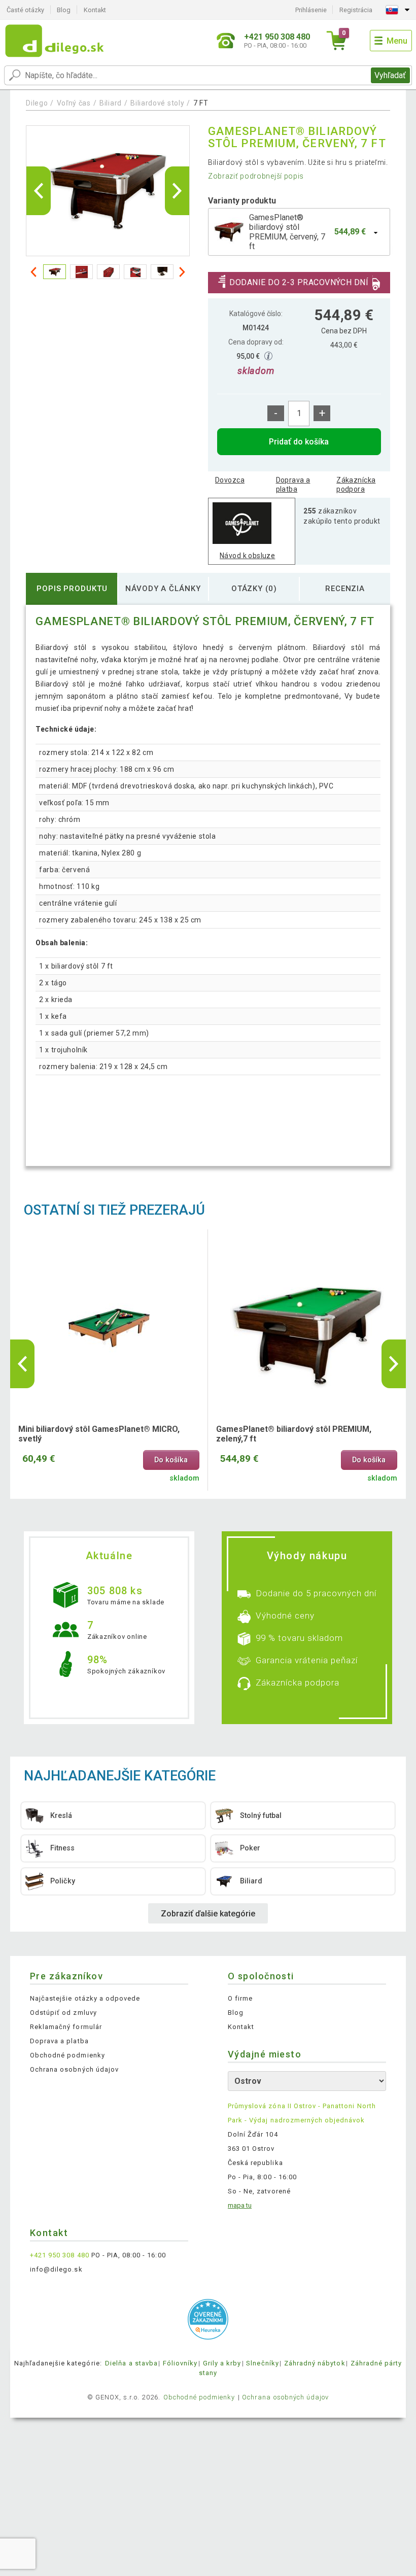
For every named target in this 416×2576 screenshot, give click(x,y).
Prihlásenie (311, 10)
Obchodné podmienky (67, 2055)
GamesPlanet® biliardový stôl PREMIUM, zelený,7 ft (294, 1434)
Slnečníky (262, 2363)
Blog (64, 10)
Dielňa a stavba (131, 2363)
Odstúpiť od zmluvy (63, 2013)
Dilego (37, 103)
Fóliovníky (180, 2363)
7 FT (201, 103)
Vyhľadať (390, 75)
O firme (240, 1998)
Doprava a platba (293, 485)
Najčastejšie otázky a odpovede (85, 1998)
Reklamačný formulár (66, 2027)
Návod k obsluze (247, 556)
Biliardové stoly (157, 103)
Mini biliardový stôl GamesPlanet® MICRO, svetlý (99, 1434)
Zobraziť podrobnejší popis (256, 176)
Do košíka (171, 1460)
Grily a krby (222, 2363)
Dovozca (230, 480)
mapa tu (240, 2205)
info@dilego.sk (56, 2269)
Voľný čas (74, 103)
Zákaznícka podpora (356, 485)
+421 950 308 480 (60, 2255)
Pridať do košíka (299, 442)
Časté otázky (25, 10)
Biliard (111, 103)
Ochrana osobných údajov (74, 2069)
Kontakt (95, 10)
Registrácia (356, 10)
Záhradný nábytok (315, 2363)
